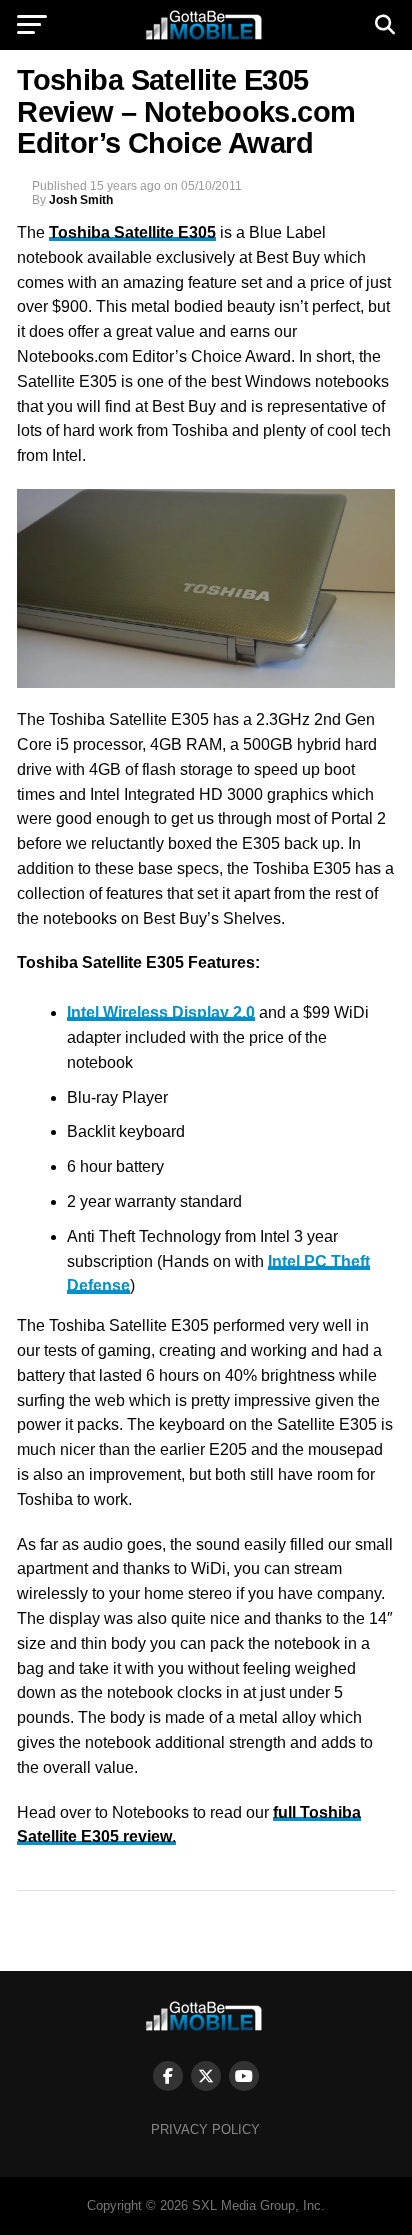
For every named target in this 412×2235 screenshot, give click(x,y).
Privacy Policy (205, 2129)
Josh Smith (81, 200)
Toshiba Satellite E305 (132, 232)
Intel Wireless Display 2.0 (161, 1012)
